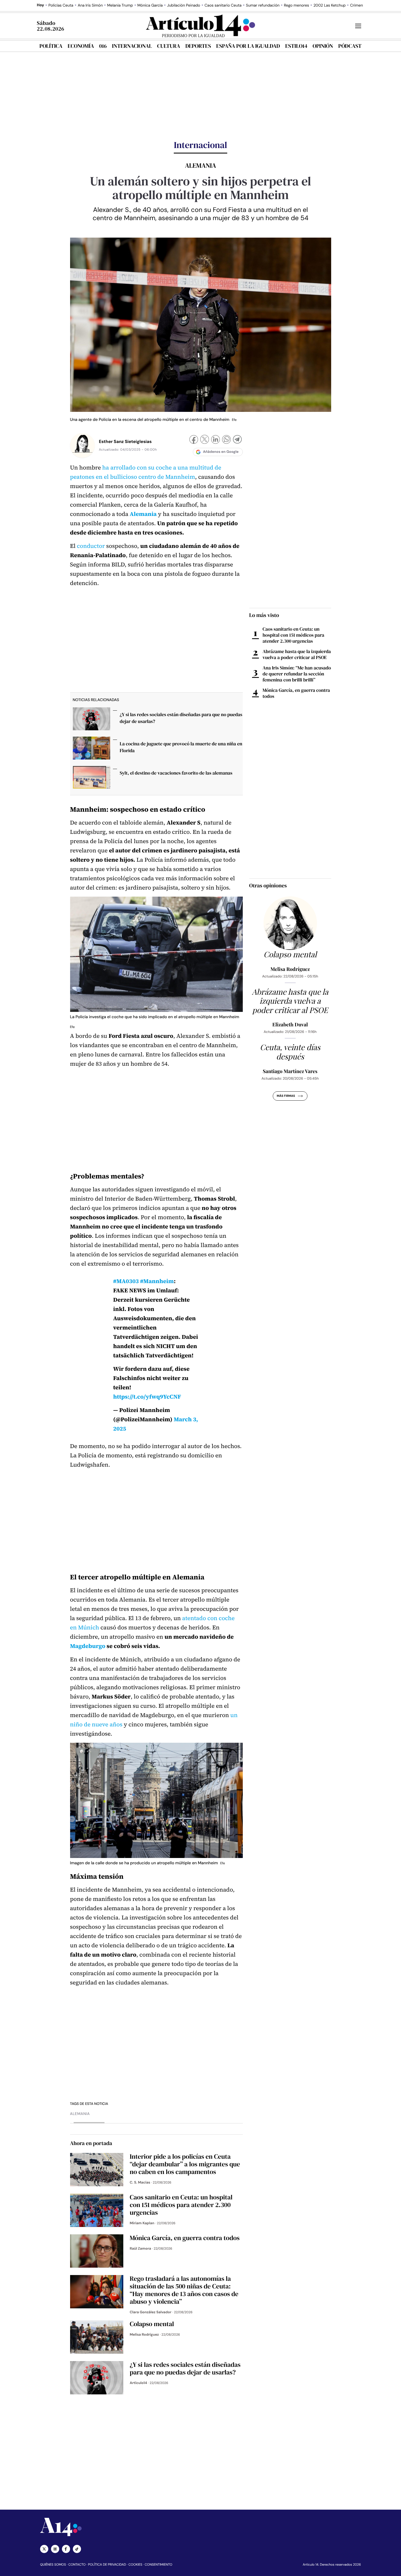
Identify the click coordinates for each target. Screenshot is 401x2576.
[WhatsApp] (226, 440)
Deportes (198, 46)
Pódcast (350, 46)
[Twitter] (44, 2549)
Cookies (135, 2565)
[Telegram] (237, 440)
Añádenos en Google (221, 452)
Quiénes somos (53, 2565)
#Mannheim (157, 1281)
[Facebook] (194, 440)
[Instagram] (55, 2549)
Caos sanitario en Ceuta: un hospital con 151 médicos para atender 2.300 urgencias (294, 635)
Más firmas (286, 1096)
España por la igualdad (248, 46)
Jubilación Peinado (184, 5)
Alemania (80, 2114)
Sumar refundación (263, 5)
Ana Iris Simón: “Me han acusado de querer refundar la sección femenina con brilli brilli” (297, 674)
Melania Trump (120, 5)
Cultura (169, 46)
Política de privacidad (107, 2565)
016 (103, 46)
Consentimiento (158, 2565)
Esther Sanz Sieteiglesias (125, 441)
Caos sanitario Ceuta (223, 5)
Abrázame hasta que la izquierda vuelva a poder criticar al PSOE (297, 654)
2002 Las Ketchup (330, 5)
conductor (91, 546)
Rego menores (297, 5)
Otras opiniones (268, 885)
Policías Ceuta (61, 5)
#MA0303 (126, 1281)
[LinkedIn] (216, 440)
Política (51, 46)
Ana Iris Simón (90, 5)
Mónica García (150, 5)
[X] (205, 440)
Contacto (77, 2565)
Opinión (323, 46)
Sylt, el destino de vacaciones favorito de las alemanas (176, 773)
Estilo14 (296, 46)
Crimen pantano (364, 5)
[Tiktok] (77, 2549)
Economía (81, 46)
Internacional (132, 46)
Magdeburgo (88, 1646)
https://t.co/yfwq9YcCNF (147, 1397)
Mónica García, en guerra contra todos (296, 693)
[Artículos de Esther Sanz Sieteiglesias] (82, 445)
